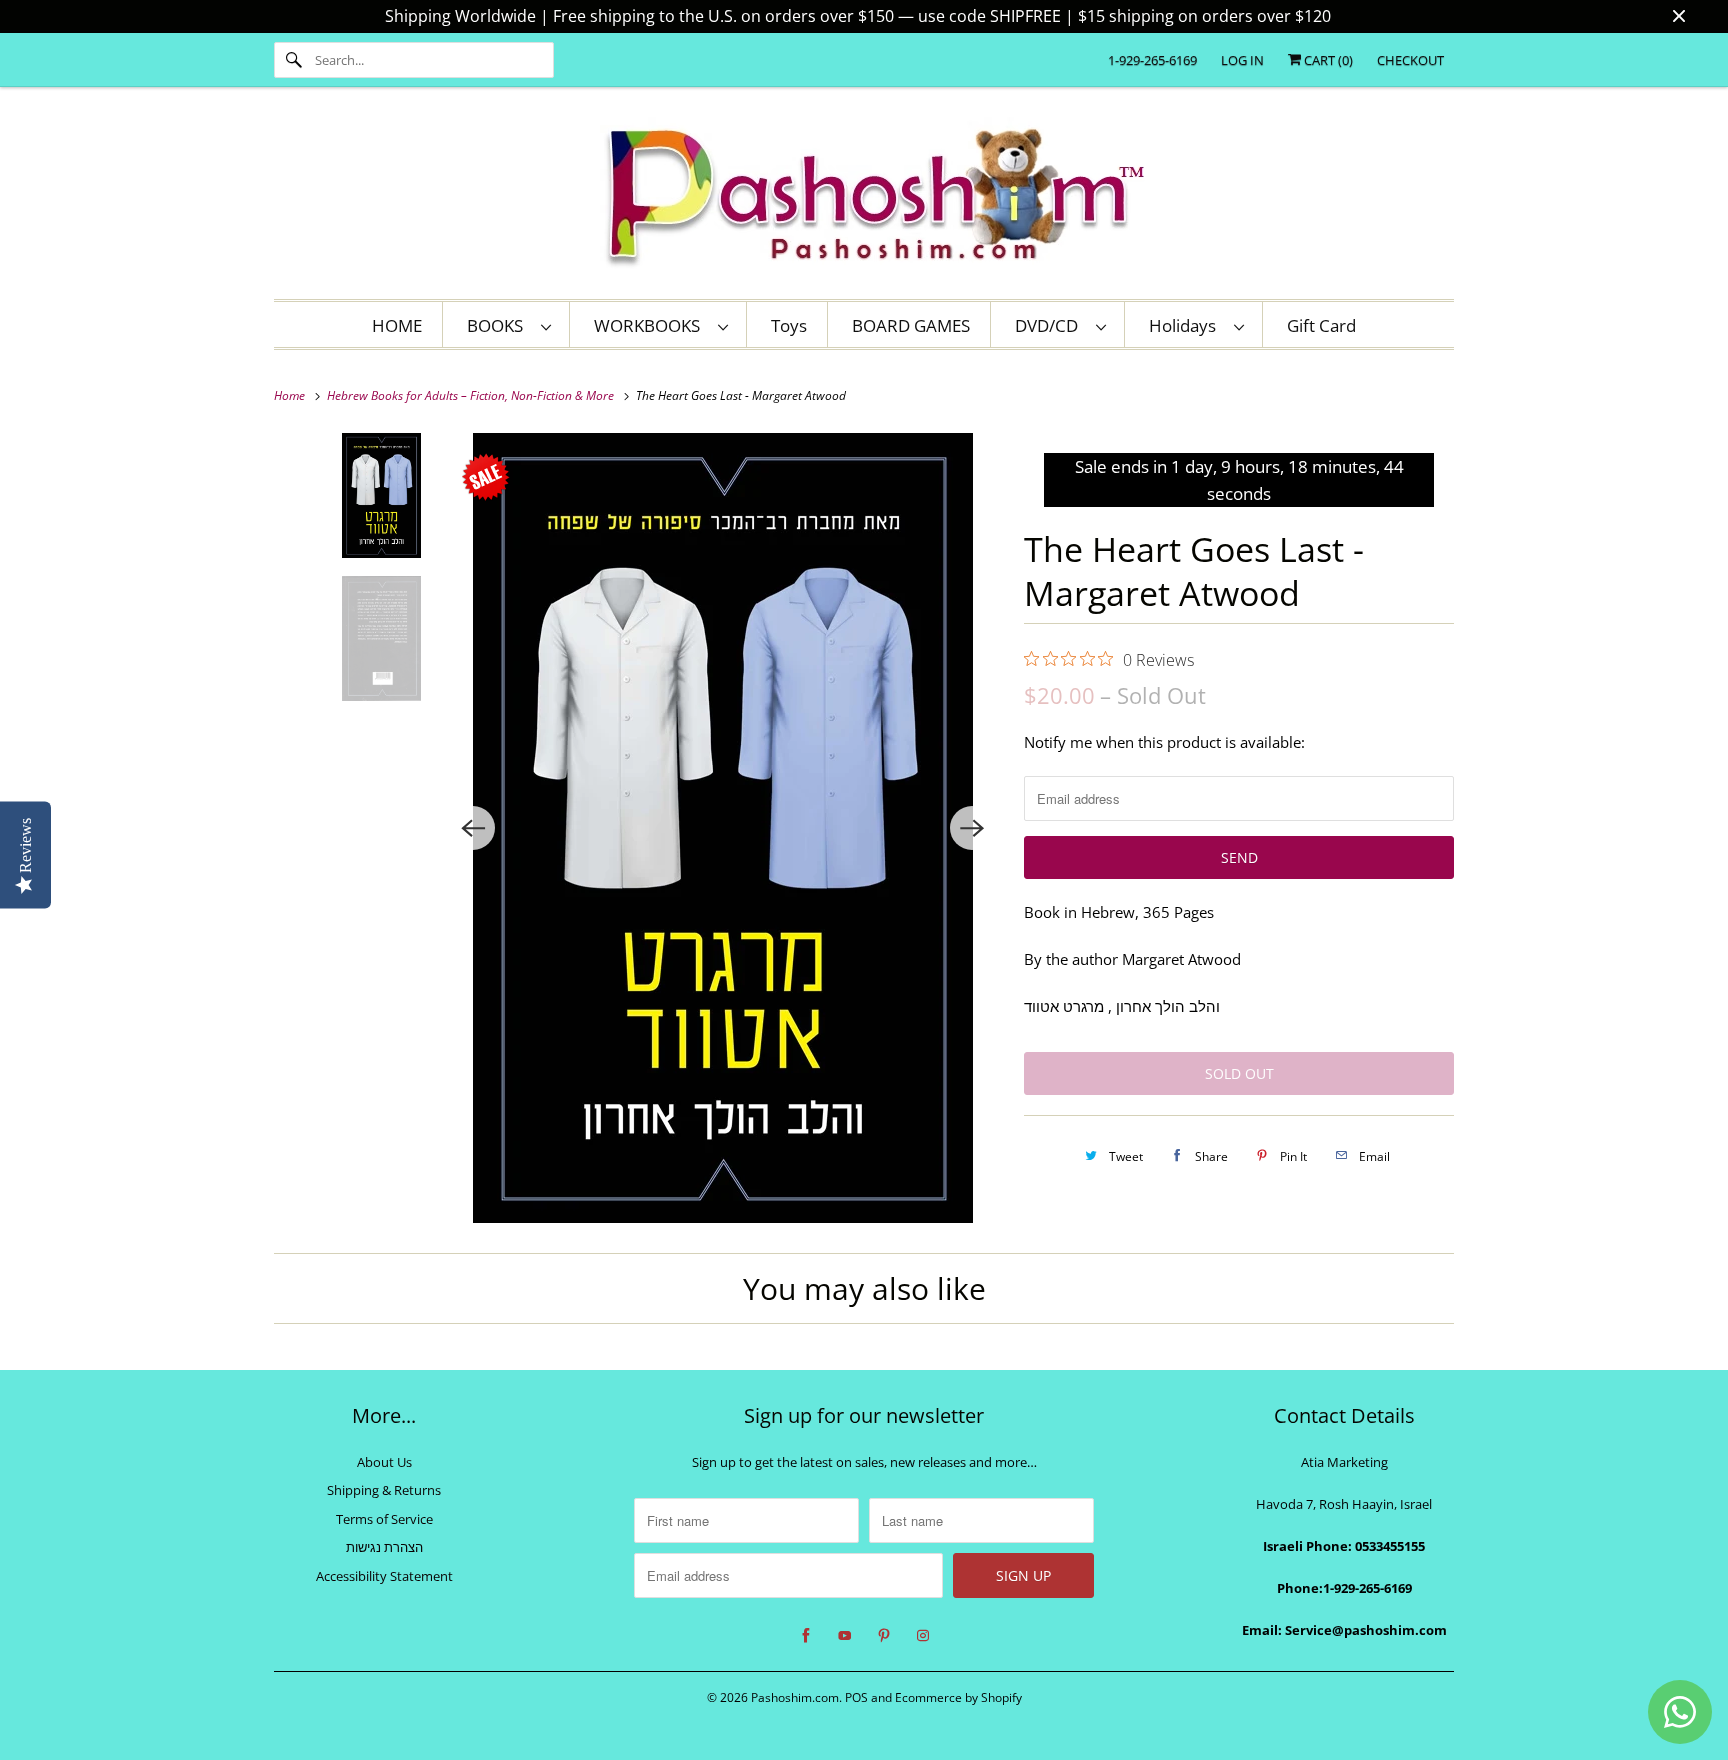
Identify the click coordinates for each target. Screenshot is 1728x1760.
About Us (384, 1462)
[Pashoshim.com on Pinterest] (884, 1636)
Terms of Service (384, 1519)
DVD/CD (1050, 325)
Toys (789, 325)
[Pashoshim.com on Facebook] (806, 1636)
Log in (1242, 60)
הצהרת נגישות (384, 1547)
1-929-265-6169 (1152, 60)
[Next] (972, 828)
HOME (397, 325)
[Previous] (473, 828)
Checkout (1410, 60)
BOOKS (499, 325)
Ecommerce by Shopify (958, 1697)
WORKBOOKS (651, 325)
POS (856, 1697)
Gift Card (1321, 325)
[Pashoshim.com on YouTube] (845, 1636)
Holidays (1186, 325)
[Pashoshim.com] (864, 198)
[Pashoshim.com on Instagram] (923, 1636)
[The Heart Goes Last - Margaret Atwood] (722, 828)
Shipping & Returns (384, 1490)
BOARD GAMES (911, 325)
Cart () (1327, 60)
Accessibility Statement (384, 1576)
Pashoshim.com (795, 1697)
